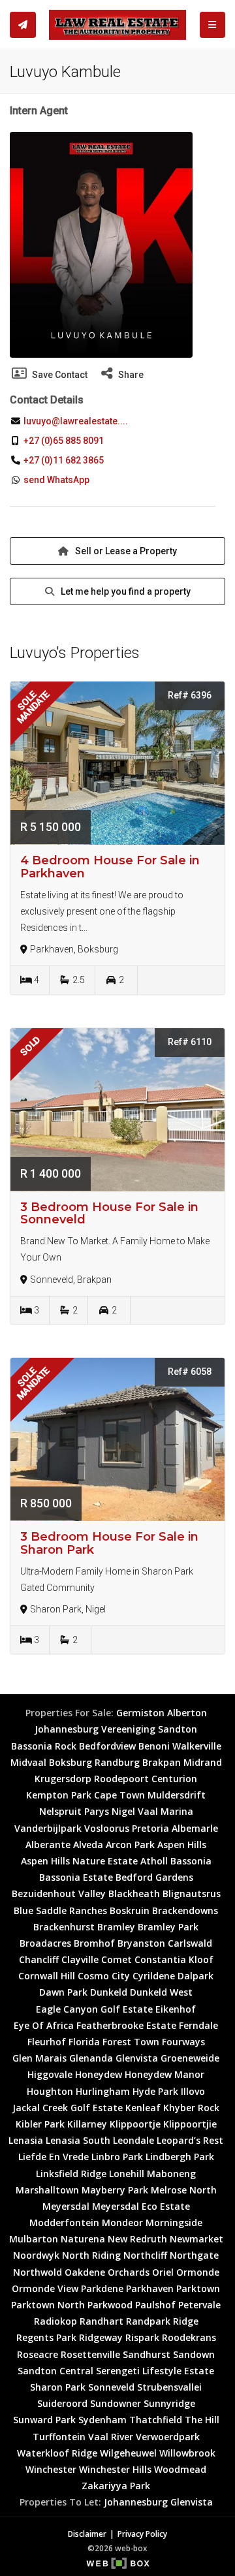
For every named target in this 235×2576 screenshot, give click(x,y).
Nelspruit (60, 1811)
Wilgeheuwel (128, 2453)
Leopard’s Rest (190, 2140)
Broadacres (45, 1943)
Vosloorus (107, 1828)
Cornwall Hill (47, 1976)
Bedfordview (107, 1746)
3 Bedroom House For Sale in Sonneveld (109, 1214)
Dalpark (196, 1976)
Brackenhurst (64, 1927)
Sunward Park (44, 2420)
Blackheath (134, 1893)
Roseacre (38, 2354)
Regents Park (46, 2337)
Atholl (154, 1861)
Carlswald (190, 1943)
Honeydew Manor (164, 2074)
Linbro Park (117, 2157)
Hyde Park (155, 2091)
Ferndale (198, 2025)
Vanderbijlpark (48, 1828)
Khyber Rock (191, 2108)
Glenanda (91, 2058)
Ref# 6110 (190, 1042)
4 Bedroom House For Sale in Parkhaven (110, 867)
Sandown (194, 2354)
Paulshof (155, 2305)
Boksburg (70, 1762)
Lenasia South (78, 2140)
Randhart (102, 2321)
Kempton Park (59, 1795)
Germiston (140, 1713)
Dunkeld (109, 1992)
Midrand (203, 1762)
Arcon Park (130, 1845)
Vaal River (111, 2437)
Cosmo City (104, 1976)
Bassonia (191, 1861)
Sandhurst (147, 2354)
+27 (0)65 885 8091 (64, 441)
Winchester (51, 2469)
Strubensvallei (169, 2387)
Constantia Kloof (174, 1959)
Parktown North (48, 2305)
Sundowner (116, 2403)
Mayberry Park (115, 2190)
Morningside (174, 2223)
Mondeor (122, 2223)
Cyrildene (154, 1976)
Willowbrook (187, 2453)
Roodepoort (121, 1779)
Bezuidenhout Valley (59, 1893)
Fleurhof (47, 2042)
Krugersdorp (63, 1779)
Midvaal (28, 1762)
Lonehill (127, 2174)
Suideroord (62, 2403)
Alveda (88, 1845)
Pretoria (150, 1828)
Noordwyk (36, 2255)
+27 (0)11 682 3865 (64, 460)
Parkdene (102, 2288)
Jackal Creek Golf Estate (68, 2108)
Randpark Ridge (162, 2321)
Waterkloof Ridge (57, 2453)
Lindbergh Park (180, 2157)
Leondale (133, 2140)
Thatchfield (156, 2420)
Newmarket (196, 2239)
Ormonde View (45, 2288)
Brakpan (162, 1762)
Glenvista (137, 2058)
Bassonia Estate (76, 1877)
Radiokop (55, 2321)
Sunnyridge (169, 2403)
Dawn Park (63, 1992)
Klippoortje (135, 2124)
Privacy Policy (142, 2534)
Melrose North (184, 2190)
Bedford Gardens (154, 1877)
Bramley (116, 1927)
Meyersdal (66, 2206)
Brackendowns (185, 1910)
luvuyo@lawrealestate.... (75, 421)
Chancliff (39, 1959)
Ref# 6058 (190, 1372)
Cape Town (119, 1795)
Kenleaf (143, 2108)
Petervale (199, 2305)
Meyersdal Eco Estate (141, 2206)
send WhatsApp (56, 480)
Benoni (154, 1746)
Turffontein (59, 2437)
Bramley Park (168, 1927)
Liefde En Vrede (54, 2157)
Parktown (198, 2288)
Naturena (83, 2239)
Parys (97, 1811)
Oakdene (85, 2272)
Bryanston (141, 1943)
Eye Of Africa (44, 2025)
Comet (117, 1959)
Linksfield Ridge (71, 2174)
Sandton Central (55, 2371)
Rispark (142, 2337)
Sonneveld (111, 2387)
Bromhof (94, 1943)
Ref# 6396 (190, 695)
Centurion (174, 1779)
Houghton (50, 2091)
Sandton (178, 1729)
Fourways (183, 2042)
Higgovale (50, 2074)
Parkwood (110, 2305)
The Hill (202, 2420)
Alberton (187, 1713)
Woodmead (180, 2469)
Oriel (163, 2272)
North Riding (91, 2255)
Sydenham (102, 2420)
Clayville (80, 1959)
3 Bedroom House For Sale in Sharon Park (109, 1543)
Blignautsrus (192, 1893)
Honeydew (99, 2074)
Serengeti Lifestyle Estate (155, 2371)
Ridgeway (101, 2337)
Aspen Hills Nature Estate (79, 1861)
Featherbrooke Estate (126, 2025)
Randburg (117, 1762)
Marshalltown (47, 2190)
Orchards (129, 2272)
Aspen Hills (182, 1845)
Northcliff (145, 2255)
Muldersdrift (177, 1795)
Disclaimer (87, 2534)
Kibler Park (40, 2124)
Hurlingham (103, 2091)
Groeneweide (190, 2058)
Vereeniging (128, 1729)
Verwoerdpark (168, 2437)
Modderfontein (64, 2223)
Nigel (123, 1811)
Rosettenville (90, 2354)
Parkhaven (150, 2288)
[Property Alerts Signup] (23, 25)
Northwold (38, 2272)
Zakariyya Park (116, 2486)
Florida (84, 2042)
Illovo (193, 2091)
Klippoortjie (190, 2124)
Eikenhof (176, 2009)
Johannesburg (67, 1729)
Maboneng (171, 2174)
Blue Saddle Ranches (60, 1910)
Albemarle (195, 1828)
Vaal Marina (165, 1811)
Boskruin (130, 1910)
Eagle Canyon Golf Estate (94, 2009)
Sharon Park (58, 2387)
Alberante (48, 1845)
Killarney (87, 2124)
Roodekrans (189, 2337)
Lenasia (26, 2140)
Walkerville (197, 1746)
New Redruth (137, 2239)
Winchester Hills (115, 2469)
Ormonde (198, 2272)
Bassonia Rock (44, 1746)
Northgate (194, 2255)
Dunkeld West (161, 1992)
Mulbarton (34, 2239)
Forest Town (131, 2042)
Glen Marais (39, 2058)
